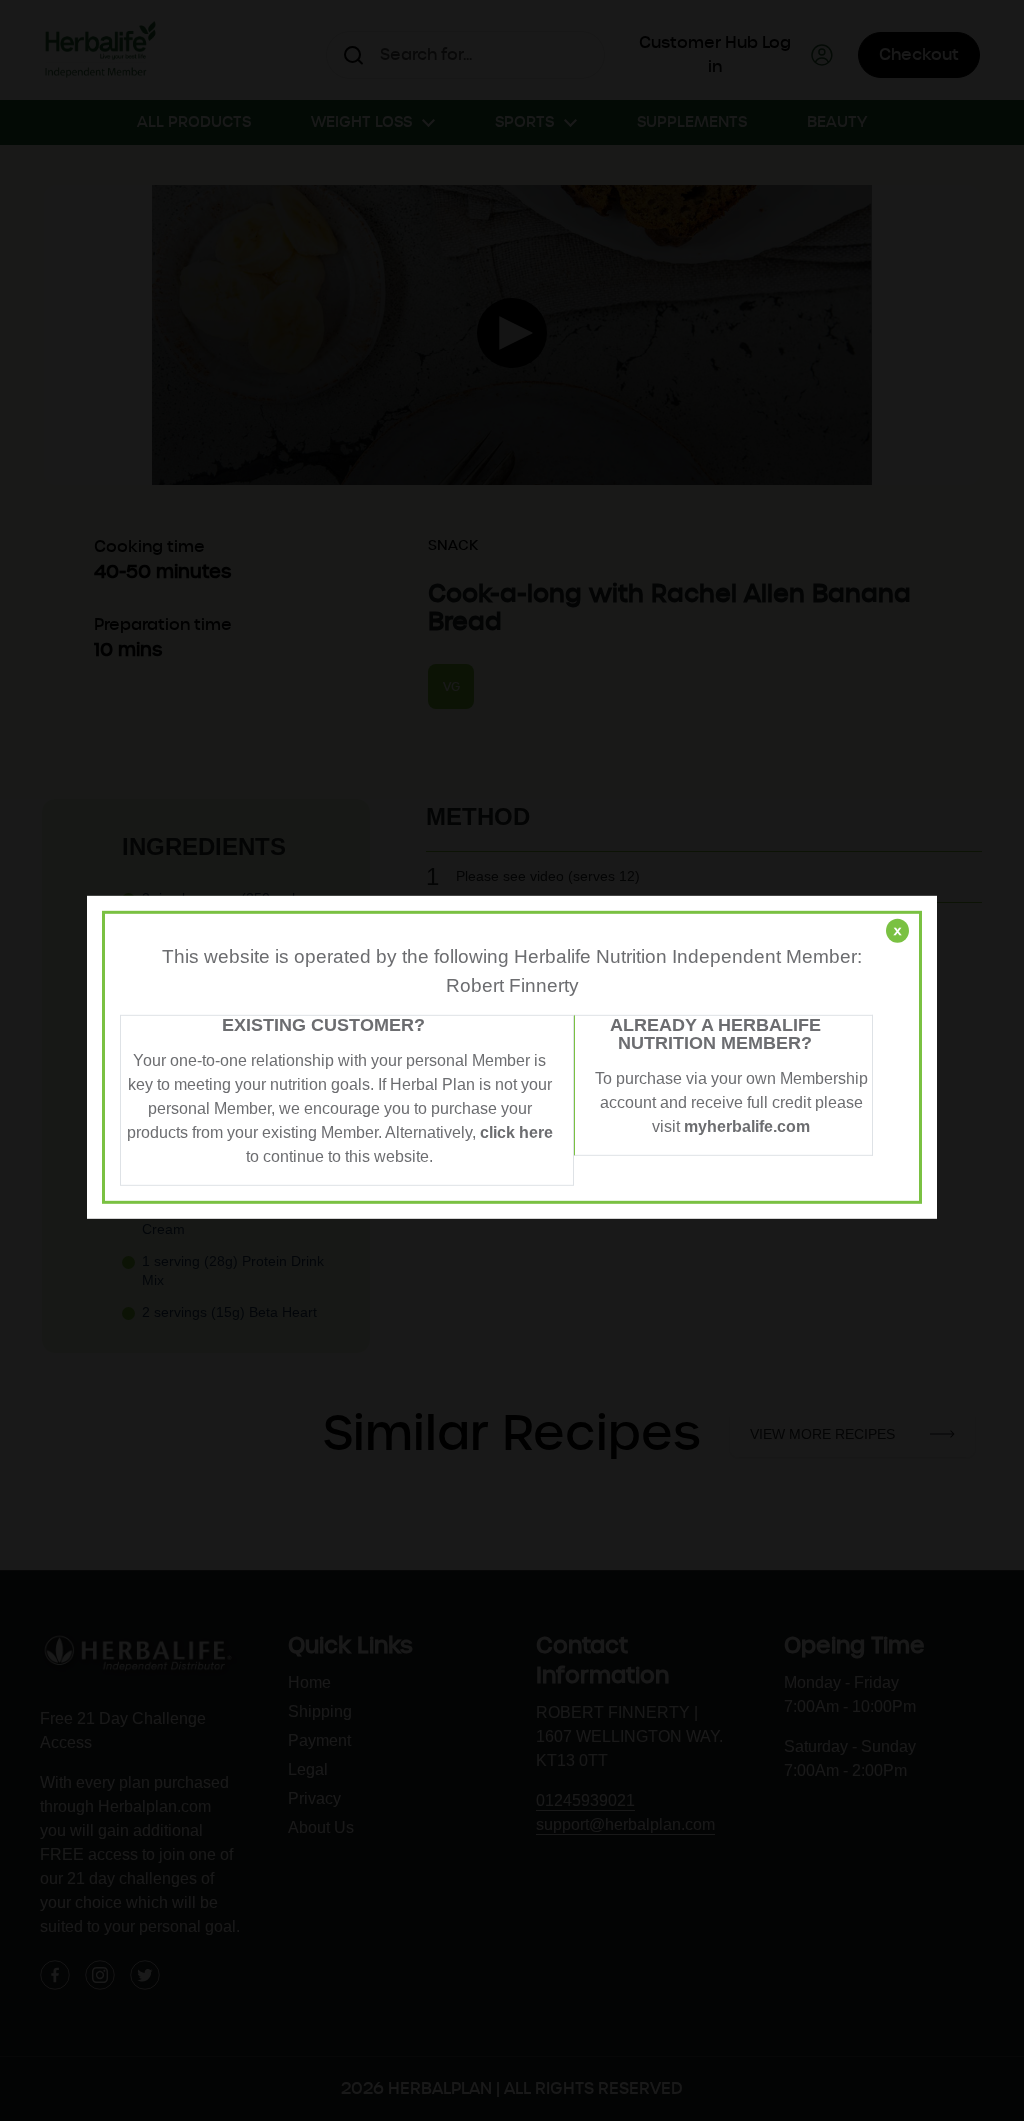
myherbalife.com (747, 1126)
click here (516, 1132)
